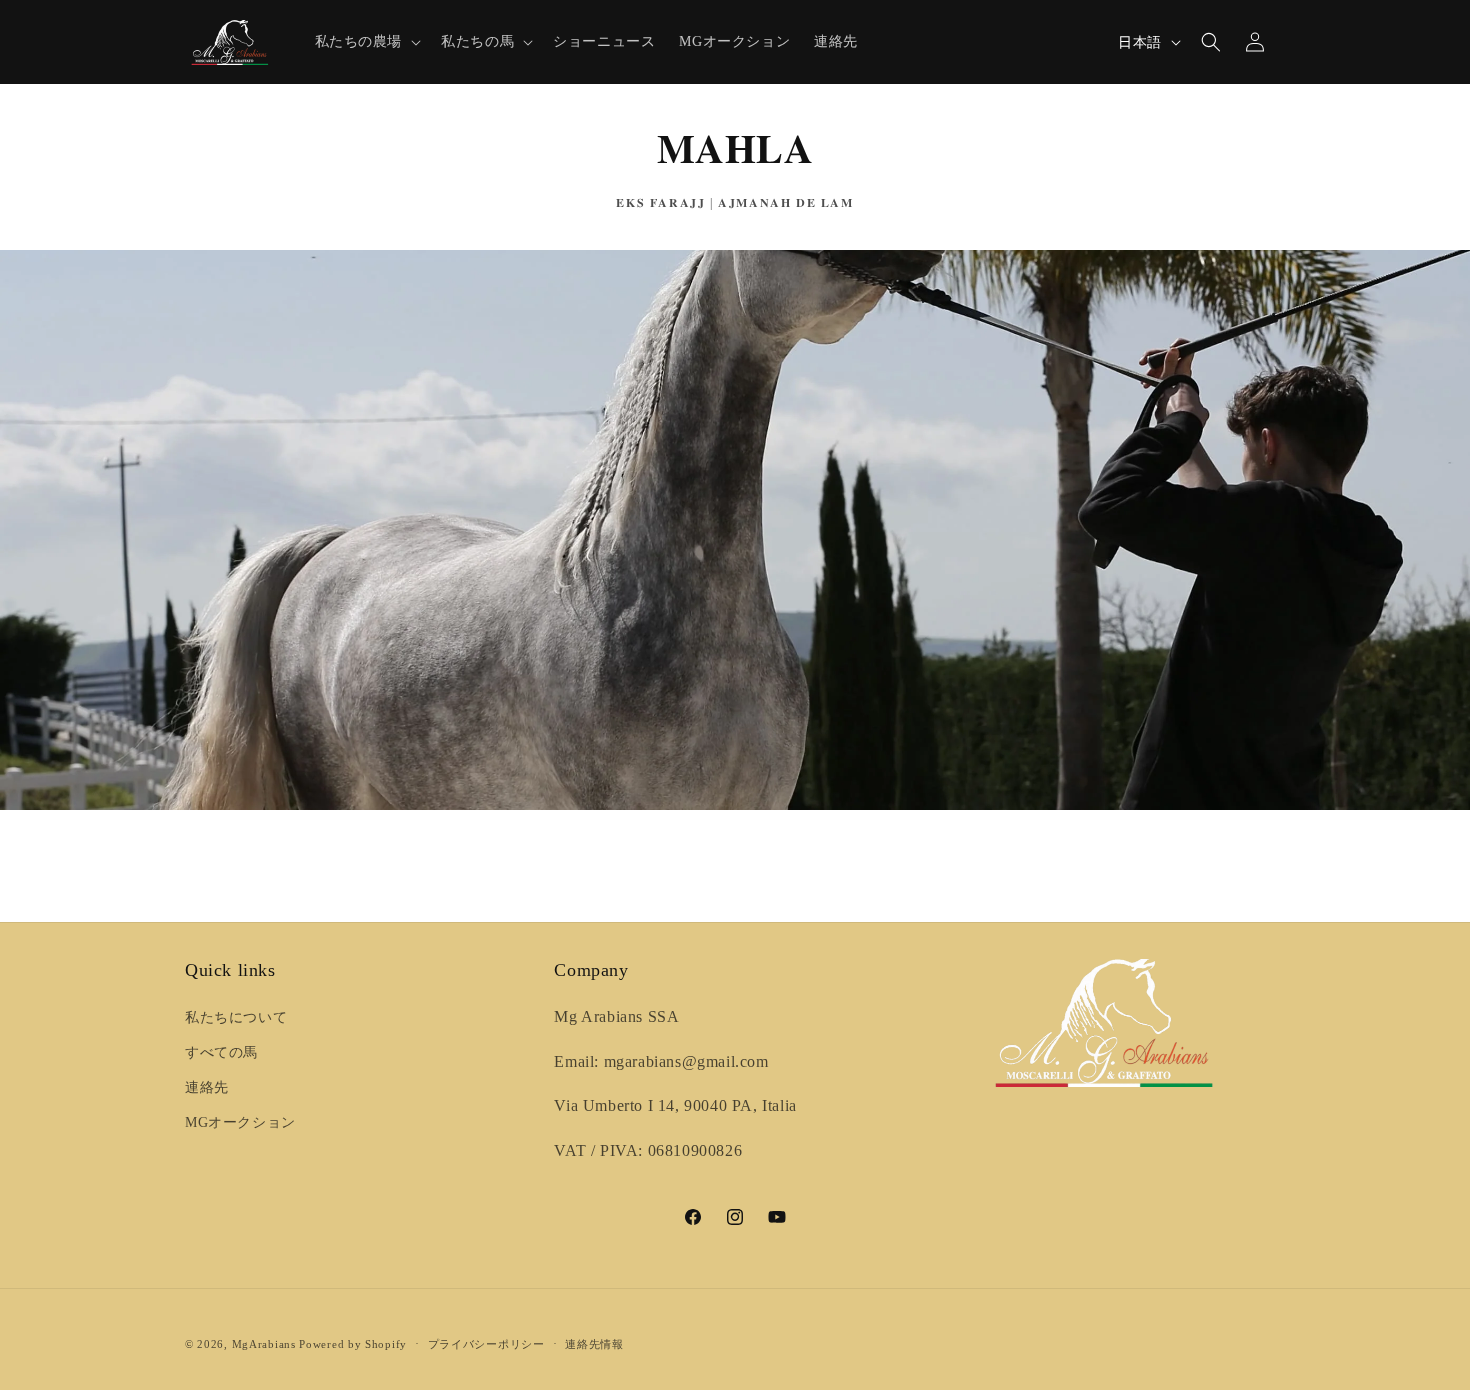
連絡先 (207, 1087)
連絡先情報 (594, 1344)
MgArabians (264, 1344)
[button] (366, 42)
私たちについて (236, 1017)
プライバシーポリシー (486, 1344)
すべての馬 (221, 1052)
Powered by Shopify (353, 1344)
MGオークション (240, 1122)
